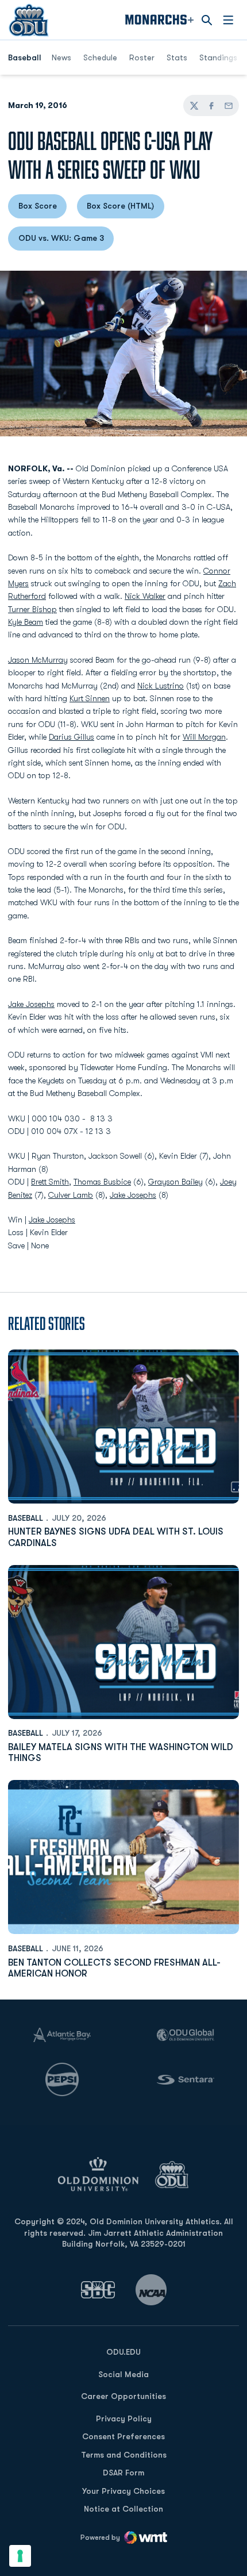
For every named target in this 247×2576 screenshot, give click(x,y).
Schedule (100, 57)
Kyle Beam (26, 622)
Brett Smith (50, 1182)
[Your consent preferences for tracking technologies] (20, 2556)
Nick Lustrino (161, 686)
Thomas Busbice (102, 1182)
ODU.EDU (123, 2352)
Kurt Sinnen (90, 698)
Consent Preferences (123, 2436)
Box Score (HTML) (126, 209)
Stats (177, 57)
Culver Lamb (71, 1195)
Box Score (43, 209)
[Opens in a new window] (98, 2289)
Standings (222, 57)
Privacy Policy (124, 2419)
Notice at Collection (123, 2509)
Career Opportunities (123, 2396)
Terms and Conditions (124, 2455)
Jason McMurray (38, 660)
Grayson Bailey (175, 1182)
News (61, 57)
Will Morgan (204, 737)
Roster (142, 57)
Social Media (123, 2374)
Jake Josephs (31, 1004)
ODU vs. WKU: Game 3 (66, 241)
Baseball (26, 1518)
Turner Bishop (32, 609)
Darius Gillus (72, 737)
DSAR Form (123, 2473)
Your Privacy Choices (123, 2491)
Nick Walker (145, 596)
